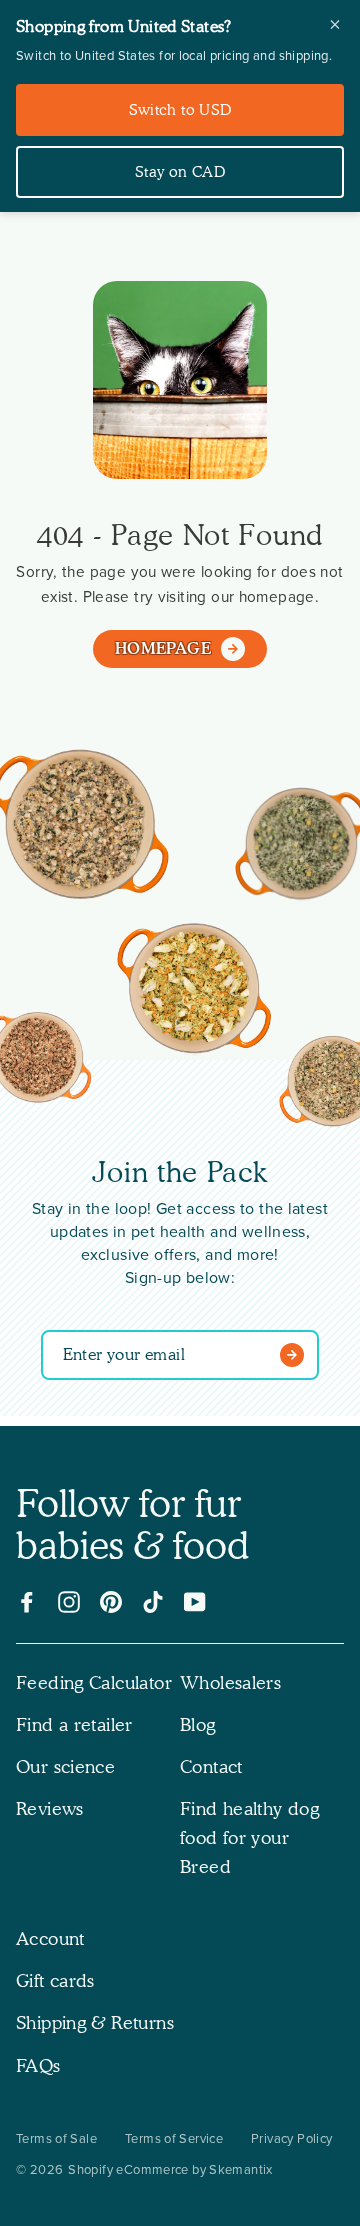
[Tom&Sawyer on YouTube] (195, 1602)
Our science (65, 1766)
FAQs (38, 2065)
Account (50, 1938)
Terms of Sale (56, 2139)
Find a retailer (74, 1724)
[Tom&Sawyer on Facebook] (27, 1602)
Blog (198, 1724)
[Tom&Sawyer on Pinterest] (111, 1602)
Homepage (163, 648)
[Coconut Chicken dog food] (194, 992)
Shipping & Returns (95, 2022)
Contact (211, 1766)
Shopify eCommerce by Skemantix (170, 2170)
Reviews (50, 1808)
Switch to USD (180, 110)
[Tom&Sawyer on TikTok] (153, 1602)
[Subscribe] (296, 1355)
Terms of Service (174, 2139)
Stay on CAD (180, 172)
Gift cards (55, 1980)
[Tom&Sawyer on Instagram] (69, 1602)
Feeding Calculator (94, 1682)
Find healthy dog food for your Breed (249, 1837)
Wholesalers (230, 1682)
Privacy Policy (291, 2139)
